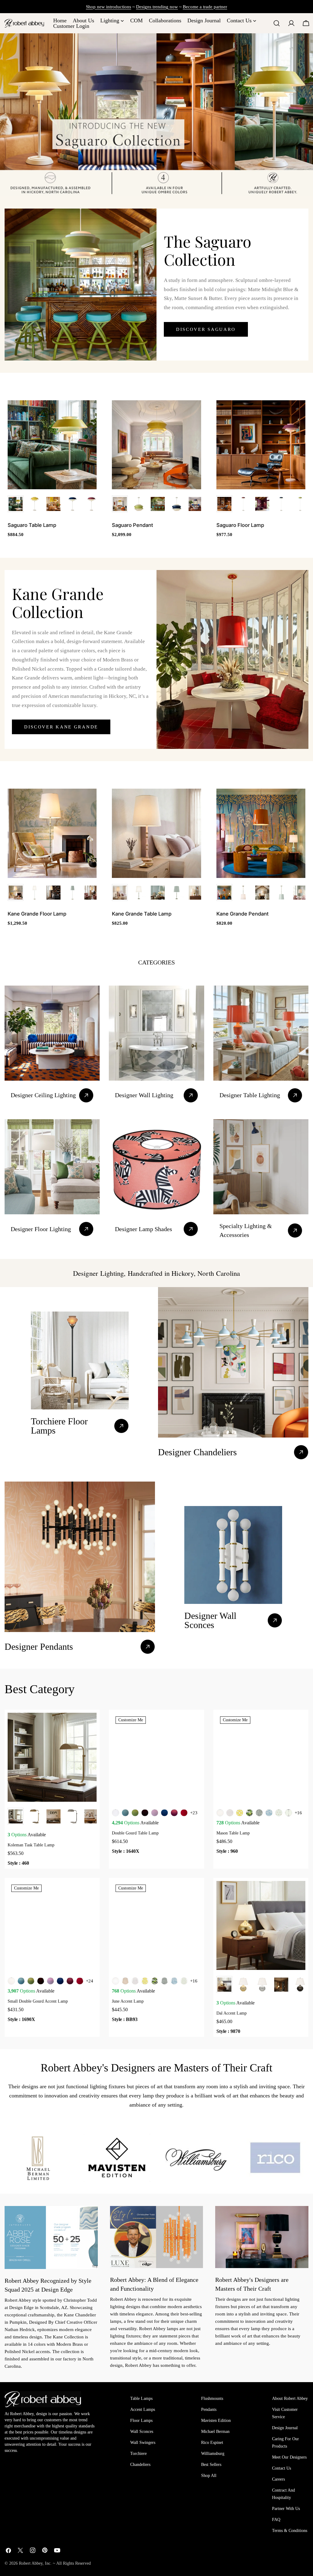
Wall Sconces (142, 2432)
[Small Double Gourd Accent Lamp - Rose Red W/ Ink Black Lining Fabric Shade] (80, 1981)
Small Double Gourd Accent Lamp (38, 2001)
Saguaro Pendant (133, 525)
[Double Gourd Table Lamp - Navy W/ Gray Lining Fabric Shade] (164, 1813)
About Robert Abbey (290, 2398)
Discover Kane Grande (61, 727)
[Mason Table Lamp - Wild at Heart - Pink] (230, 1813)
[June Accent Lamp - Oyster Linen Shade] (116, 1981)
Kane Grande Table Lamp (142, 914)
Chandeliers (140, 2465)
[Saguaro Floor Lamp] (261, 445)
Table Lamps (141, 2398)
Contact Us (282, 2468)
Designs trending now (157, 7)
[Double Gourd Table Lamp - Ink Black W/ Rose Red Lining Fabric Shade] (145, 1813)
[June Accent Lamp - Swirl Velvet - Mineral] (174, 1981)
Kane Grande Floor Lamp (37, 914)
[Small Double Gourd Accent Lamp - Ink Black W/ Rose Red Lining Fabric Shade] (41, 1981)
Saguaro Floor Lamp (240, 525)
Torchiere (138, 2454)
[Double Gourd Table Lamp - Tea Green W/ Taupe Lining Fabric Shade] (135, 1813)
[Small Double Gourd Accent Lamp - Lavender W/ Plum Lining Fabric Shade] (50, 1981)
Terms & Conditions (290, 2531)
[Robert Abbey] (24, 23)
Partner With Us (286, 2509)
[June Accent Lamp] (156, 1925)
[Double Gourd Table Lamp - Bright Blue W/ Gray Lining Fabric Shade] (125, 1813)
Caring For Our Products (285, 2443)
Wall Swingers (143, 2443)
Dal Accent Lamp (232, 2013)
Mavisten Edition (216, 2421)
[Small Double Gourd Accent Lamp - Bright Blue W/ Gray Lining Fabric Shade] (21, 1981)
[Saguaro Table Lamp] (52, 445)
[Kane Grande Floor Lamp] (52, 833)
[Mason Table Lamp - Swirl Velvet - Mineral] (269, 1813)
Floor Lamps (141, 2421)
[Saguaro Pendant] (156, 445)
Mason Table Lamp (233, 1833)
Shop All (209, 2476)
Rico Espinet (212, 2443)
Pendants (209, 2409)
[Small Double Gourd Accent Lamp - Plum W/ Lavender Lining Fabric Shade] (70, 1981)
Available (27, 1835)
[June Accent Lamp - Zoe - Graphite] (164, 1981)
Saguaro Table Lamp (32, 525)
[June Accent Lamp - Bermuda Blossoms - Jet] (155, 1981)
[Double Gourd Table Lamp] (156, 1757)
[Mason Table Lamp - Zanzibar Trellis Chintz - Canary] (240, 1813)
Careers (278, 2479)
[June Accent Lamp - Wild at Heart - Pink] (135, 1981)
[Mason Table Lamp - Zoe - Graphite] (259, 1813)
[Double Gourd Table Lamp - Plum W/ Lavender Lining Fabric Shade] (174, 1813)
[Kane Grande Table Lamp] (156, 833)
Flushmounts (212, 2398)
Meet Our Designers (289, 2457)
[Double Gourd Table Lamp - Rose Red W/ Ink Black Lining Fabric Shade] (184, 1813)
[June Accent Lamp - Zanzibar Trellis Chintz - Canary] (145, 1981)
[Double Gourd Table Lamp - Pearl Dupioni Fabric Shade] (116, 1813)
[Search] (277, 23)
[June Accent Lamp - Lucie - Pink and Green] (184, 1981)
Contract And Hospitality (284, 2494)
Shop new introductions (109, 7)
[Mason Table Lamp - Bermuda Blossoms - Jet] (249, 1813)
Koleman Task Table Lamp (31, 1845)
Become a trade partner (205, 7)
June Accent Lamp (128, 2001)
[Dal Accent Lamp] (261, 1925)
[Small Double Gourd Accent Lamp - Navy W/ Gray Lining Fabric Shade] (60, 1981)
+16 (298, 1813)
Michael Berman (215, 2432)
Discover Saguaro (206, 329)
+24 (90, 1981)
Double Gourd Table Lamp (135, 1833)
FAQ (276, 2520)
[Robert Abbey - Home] (43, 2399)
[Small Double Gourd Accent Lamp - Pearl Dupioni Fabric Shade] (11, 1981)
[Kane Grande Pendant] (261, 833)
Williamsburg (213, 2454)
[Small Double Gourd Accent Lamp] (52, 1925)
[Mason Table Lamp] (261, 1757)
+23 (194, 1813)
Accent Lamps (143, 2409)
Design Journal (285, 2428)
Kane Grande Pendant (243, 914)
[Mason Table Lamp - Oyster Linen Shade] (220, 1813)
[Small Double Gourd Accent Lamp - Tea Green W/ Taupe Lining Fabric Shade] (31, 1981)
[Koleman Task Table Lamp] (52, 1757)
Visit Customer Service (285, 2413)
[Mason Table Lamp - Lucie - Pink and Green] (279, 1813)
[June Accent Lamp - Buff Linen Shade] (125, 1981)
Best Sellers (211, 2465)
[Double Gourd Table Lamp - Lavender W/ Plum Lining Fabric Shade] (155, 1813)
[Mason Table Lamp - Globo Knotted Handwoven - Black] (289, 1813)
